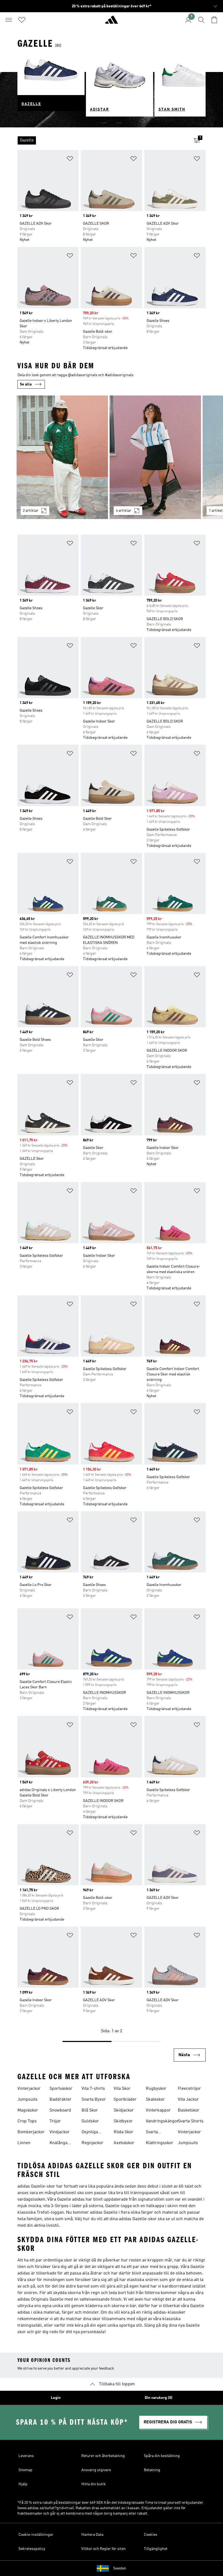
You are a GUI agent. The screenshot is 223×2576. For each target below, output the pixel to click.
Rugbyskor (156, 2089)
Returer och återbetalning (103, 2456)
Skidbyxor (123, 2121)
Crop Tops (27, 2121)
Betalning (152, 2470)
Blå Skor (90, 2110)
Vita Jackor (188, 2100)
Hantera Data (92, 2535)
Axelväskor (124, 2143)
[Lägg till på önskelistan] (70, 160)
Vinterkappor (158, 2110)
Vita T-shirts (93, 2089)
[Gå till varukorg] (214, 20)
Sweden (120, 2568)
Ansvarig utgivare (96, 2470)
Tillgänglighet (156, 2549)
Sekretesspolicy (32, 2549)
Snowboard (60, 2110)
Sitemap (25, 2470)
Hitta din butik (94, 2484)
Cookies (151, 2535)
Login (56, 2398)
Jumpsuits (27, 2100)
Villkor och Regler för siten (103, 2549)
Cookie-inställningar (36, 2535)
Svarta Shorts (191, 2121)
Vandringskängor (162, 2121)
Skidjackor (124, 2110)
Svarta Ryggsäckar (157, 2133)
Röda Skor (123, 2132)
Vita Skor (122, 2089)
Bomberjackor (31, 2132)
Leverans (26, 2456)
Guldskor (90, 2121)
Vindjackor (60, 2132)
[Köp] (112, 22)
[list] (103, 140)
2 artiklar (31, 511)
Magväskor (28, 2110)
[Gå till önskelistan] (22, 20)
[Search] (201, 20)
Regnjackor (92, 2143)
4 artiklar (124, 511)
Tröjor (55, 2121)
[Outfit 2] (155, 457)
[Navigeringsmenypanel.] (9, 20)
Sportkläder (125, 2100)
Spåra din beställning (162, 2456)
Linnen (24, 2143)
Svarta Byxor (94, 2100)
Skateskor (155, 2100)
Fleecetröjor (189, 2089)
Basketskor (189, 2110)
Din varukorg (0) (159, 2398)
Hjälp (23, 2484)
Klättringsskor (159, 2143)
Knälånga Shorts (58, 2144)
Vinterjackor (29, 2089)
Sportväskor (61, 2089)
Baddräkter (61, 2100)
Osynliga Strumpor (91, 2133)
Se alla (26, 384)
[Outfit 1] (62, 457)
